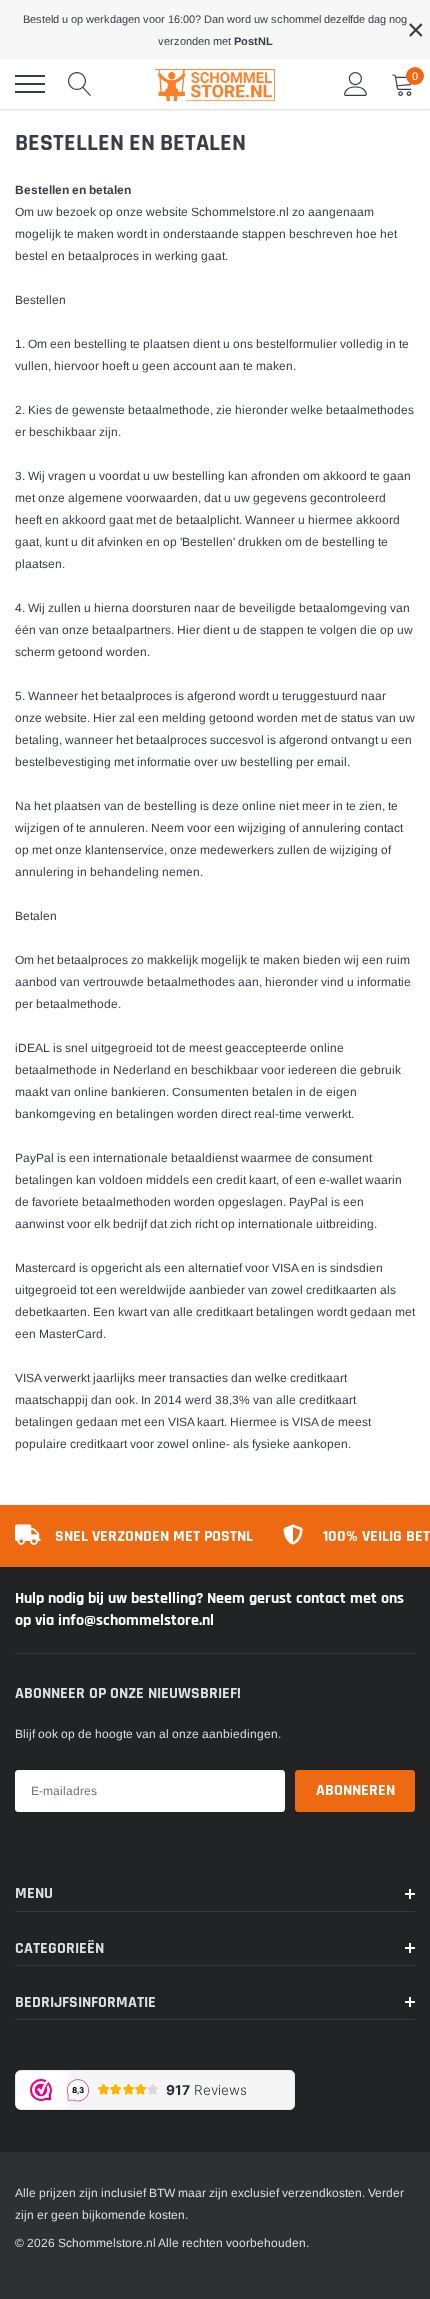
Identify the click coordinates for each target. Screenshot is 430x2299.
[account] (356, 84)
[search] (80, 84)
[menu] (30, 84)
